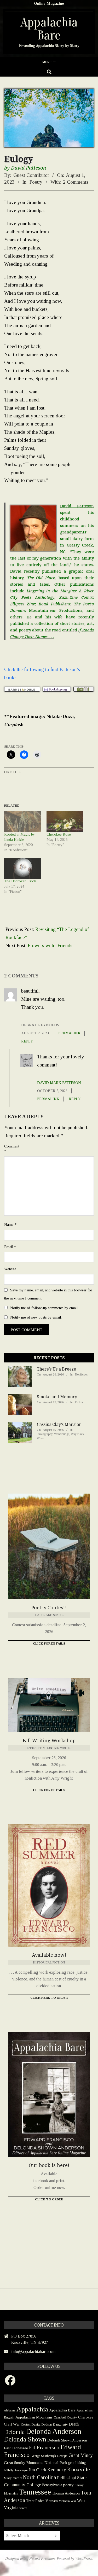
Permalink (69, 1033)
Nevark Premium (42, 2558)
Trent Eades (35, 2501)
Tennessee (35, 2492)
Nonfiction (82, 1374)
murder (17, 2478)
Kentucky (57, 2470)
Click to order (49, 2199)
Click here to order (49, 1998)
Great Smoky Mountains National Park (36, 2463)
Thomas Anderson (66, 2493)
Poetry (36, 182)
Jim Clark (37, 2470)
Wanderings (62, 1434)
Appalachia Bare (62, 2410)
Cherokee (86, 2417)
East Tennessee (16, 2448)
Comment (11, 1149)
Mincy (8, 2478)
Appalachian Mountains (34, 2417)
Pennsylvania (52, 2485)
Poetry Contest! (49, 1608)
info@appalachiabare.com (33, 2351)
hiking (81, 2463)
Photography (45, 1434)
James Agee (21, 2470)
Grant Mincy (81, 2455)
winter (23, 2508)
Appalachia (32, 2409)
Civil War (12, 2424)
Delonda (14, 2432)
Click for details (49, 1790)
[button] (22, 689)
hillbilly (9, 2470)
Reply (27, 1041)
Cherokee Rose (59, 834)
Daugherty (60, 2424)
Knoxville (79, 2469)
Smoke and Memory (57, 1397)
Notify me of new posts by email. (36, 1317)
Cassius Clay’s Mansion (59, 1424)
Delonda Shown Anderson (67, 2440)
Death (74, 2424)
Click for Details (49, 1643)
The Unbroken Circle (20, 881)
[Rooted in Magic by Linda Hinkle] (23, 821)
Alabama (10, 2410)
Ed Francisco (44, 2447)
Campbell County (65, 2417)
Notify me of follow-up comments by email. (44, 1308)
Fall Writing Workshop (49, 1741)
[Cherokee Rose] (65, 821)
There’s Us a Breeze (56, 1369)
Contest (26, 2425)
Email (10, 1247)
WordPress (84, 2558)
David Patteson (77, 506)
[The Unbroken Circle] (23, 868)
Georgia (62, 2456)
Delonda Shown (25, 2439)
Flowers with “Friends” (51, 945)
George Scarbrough (43, 2456)
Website (10, 1269)
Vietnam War (67, 2501)
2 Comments (76, 182)
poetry (68, 2485)
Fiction (79, 1402)
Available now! (49, 1955)
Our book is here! (49, 2165)
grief (72, 2463)
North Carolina (39, 2477)
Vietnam (52, 2501)
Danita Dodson (42, 2424)
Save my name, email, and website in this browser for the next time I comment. (48, 1294)
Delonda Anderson (54, 2431)
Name (10, 1225)
